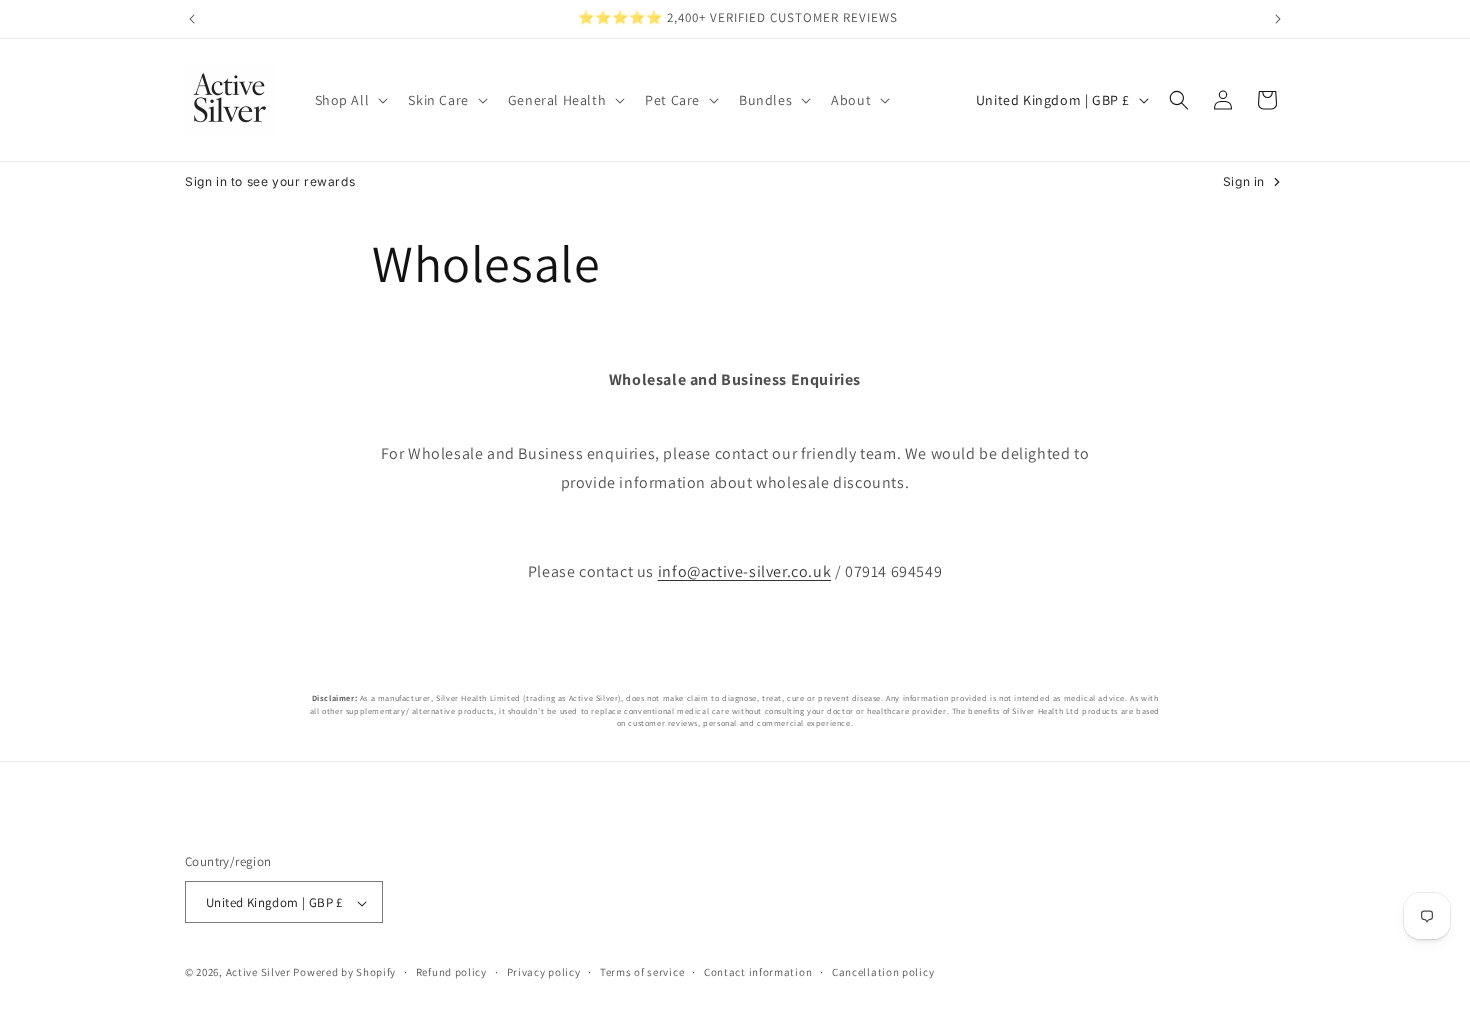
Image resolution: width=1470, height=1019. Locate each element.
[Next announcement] (1278, 19)
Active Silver (258, 973)
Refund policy (451, 972)
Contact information (758, 972)
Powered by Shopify (344, 973)
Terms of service (642, 972)
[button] (350, 100)
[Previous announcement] (192, 19)
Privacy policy (544, 972)
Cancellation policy (883, 972)
